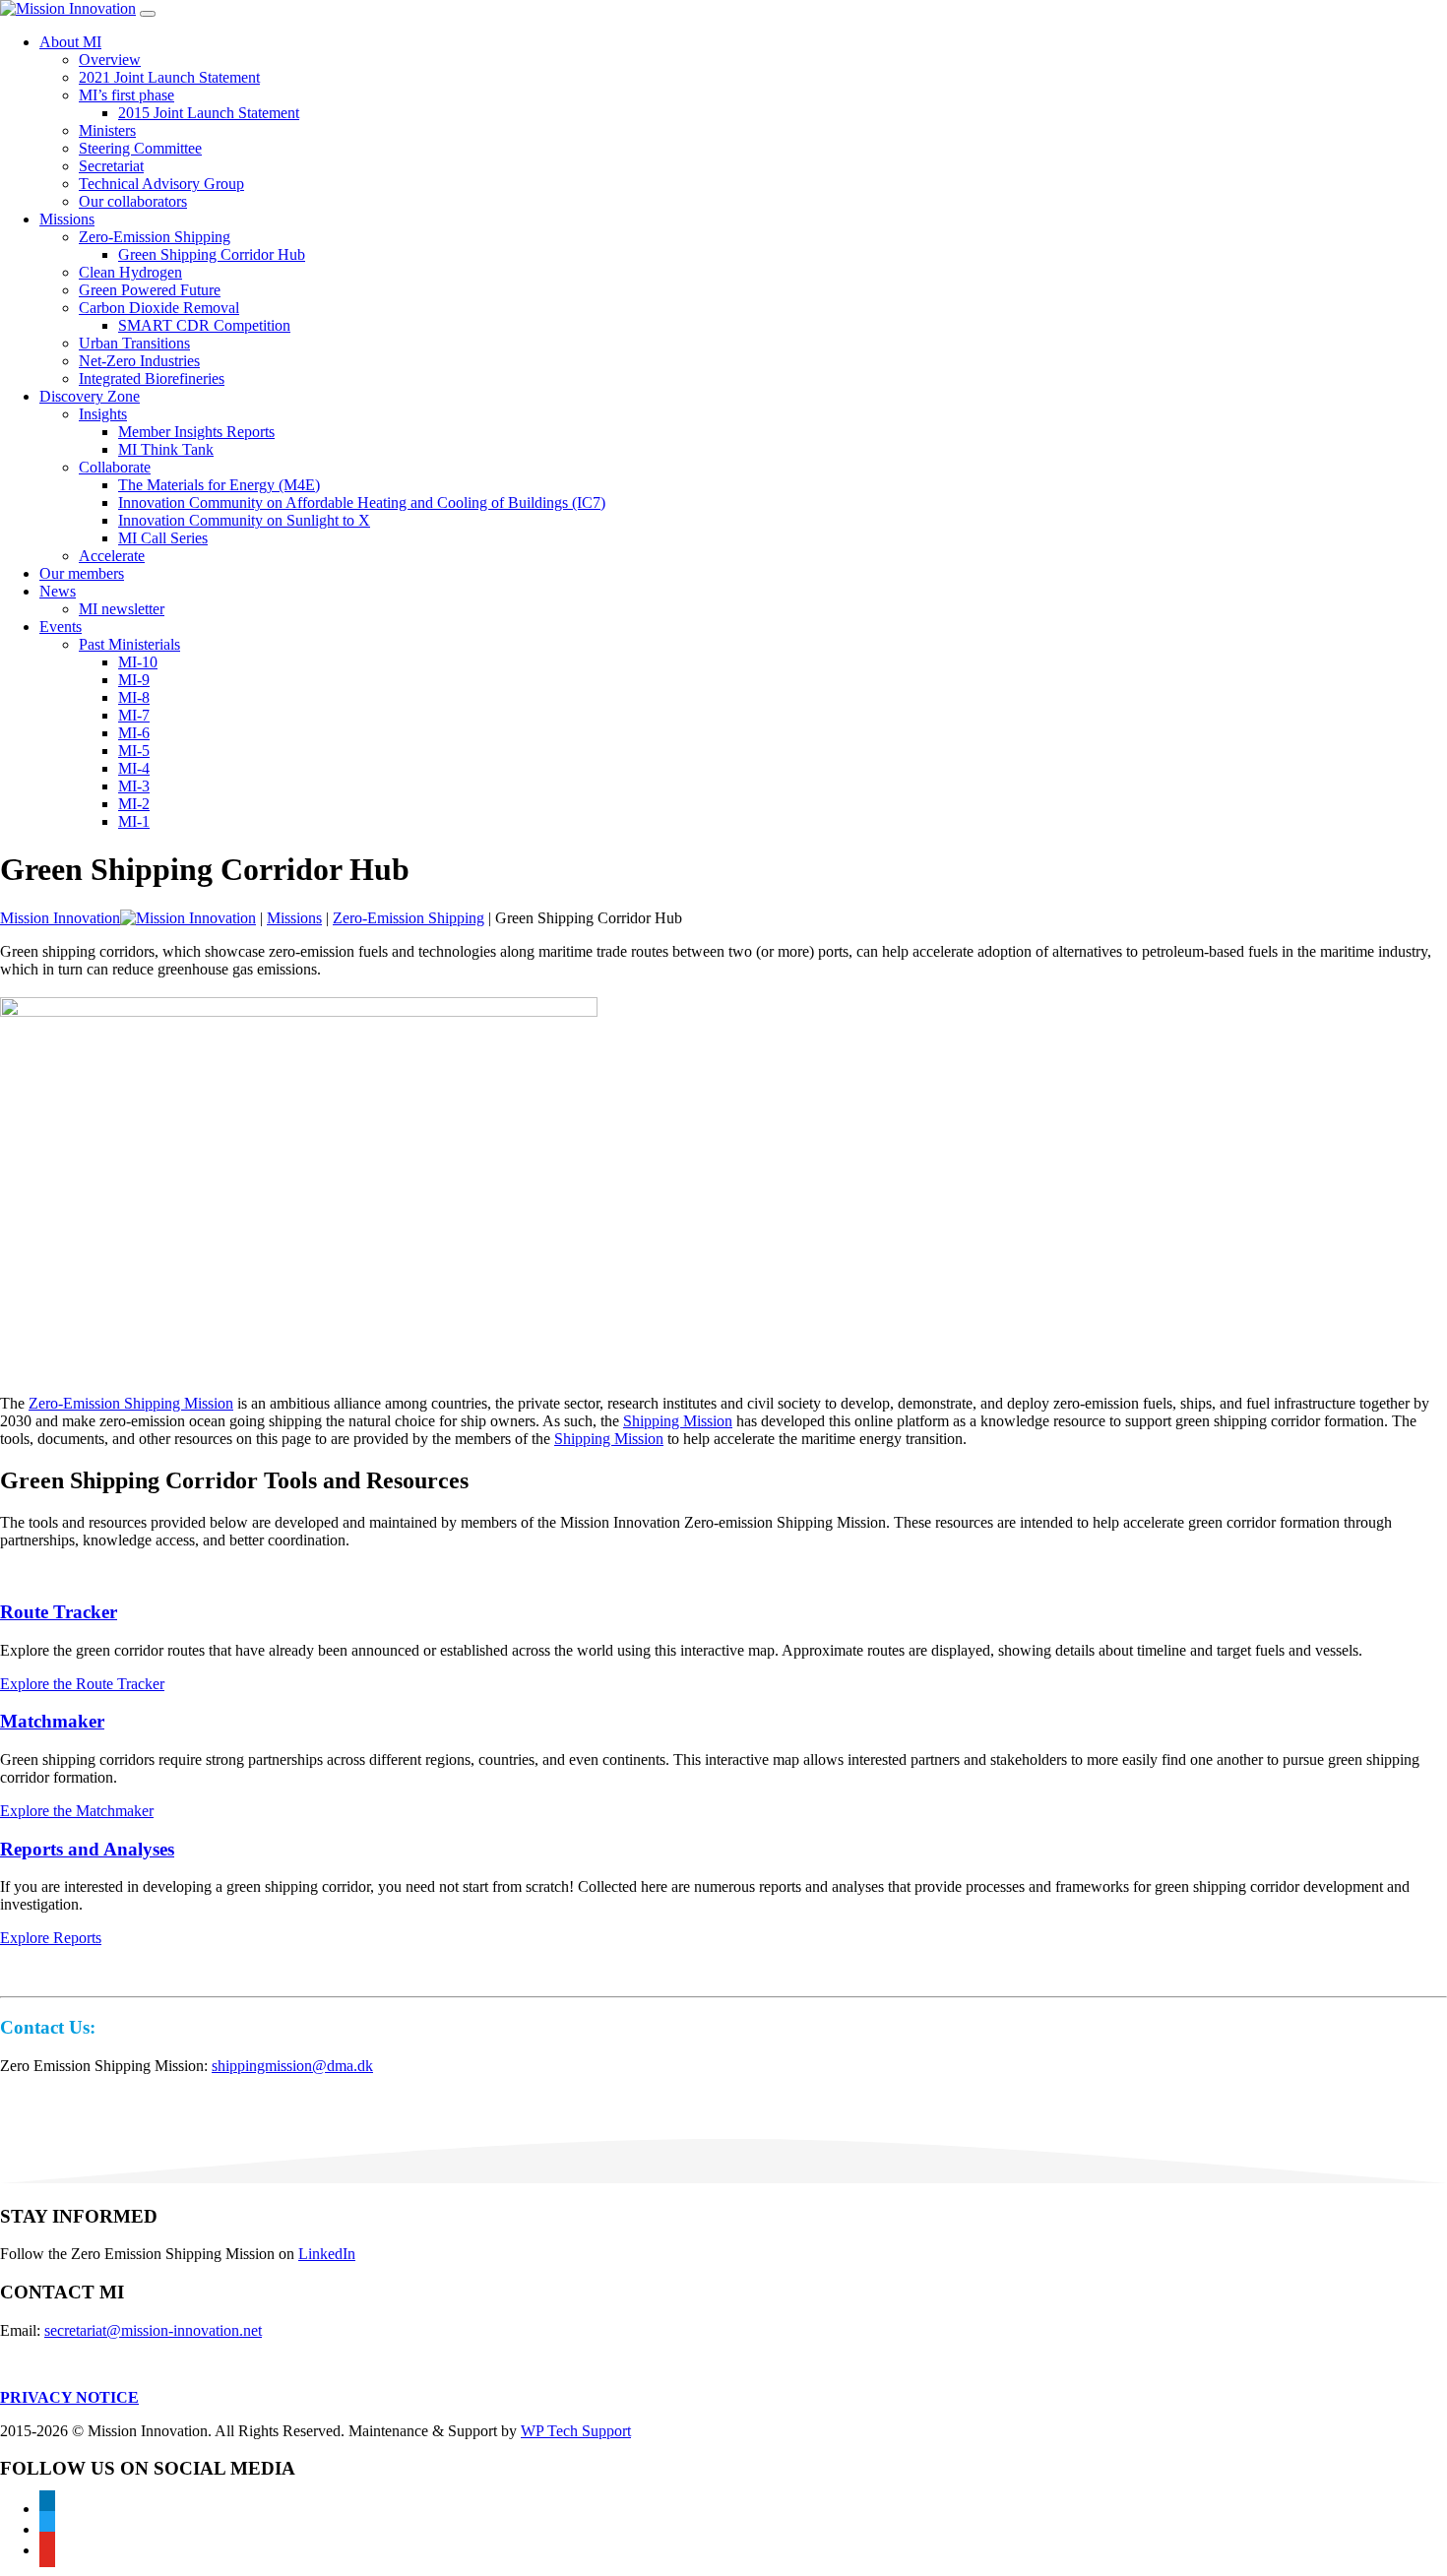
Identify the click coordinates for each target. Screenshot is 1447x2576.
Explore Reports (51, 1938)
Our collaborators (133, 201)
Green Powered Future (150, 290)
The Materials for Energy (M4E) (219, 485)
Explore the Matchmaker (77, 1811)
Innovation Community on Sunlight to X (244, 520)
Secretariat (111, 166)
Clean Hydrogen (130, 272)
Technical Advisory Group (161, 184)
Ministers (107, 130)
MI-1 (134, 821)
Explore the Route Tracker (82, 1684)
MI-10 (138, 662)
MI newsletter (122, 609)
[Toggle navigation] (148, 14)
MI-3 (134, 786)
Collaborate (115, 467)
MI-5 (134, 751)
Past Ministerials (129, 644)
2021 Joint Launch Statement (169, 77)
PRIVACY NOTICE (69, 2397)
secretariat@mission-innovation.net (153, 2330)
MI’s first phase (126, 95)
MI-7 (134, 715)
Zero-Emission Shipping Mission (131, 1403)
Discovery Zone (90, 396)
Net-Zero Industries (139, 361)
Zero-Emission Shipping (155, 237)
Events (61, 627)
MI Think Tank (166, 449)
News (58, 591)
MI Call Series (163, 538)
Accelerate (112, 556)
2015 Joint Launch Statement (209, 113)
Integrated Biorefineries (152, 378)
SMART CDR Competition (204, 325)
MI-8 (134, 697)
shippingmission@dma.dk (292, 2066)
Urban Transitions (134, 343)
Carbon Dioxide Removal (159, 308)
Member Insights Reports (196, 432)
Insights (103, 414)
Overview (110, 60)
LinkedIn (327, 2254)
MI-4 (134, 768)
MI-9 (134, 680)
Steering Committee (140, 148)
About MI (70, 42)
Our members (82, 573)
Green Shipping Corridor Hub (212, 254)
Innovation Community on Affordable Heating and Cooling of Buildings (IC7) (362, 503)
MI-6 (134, 733)
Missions (67, 219)
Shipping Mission (678, 1421)
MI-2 (134, 804)
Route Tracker (59, 1612)
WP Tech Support (576, 2431)
